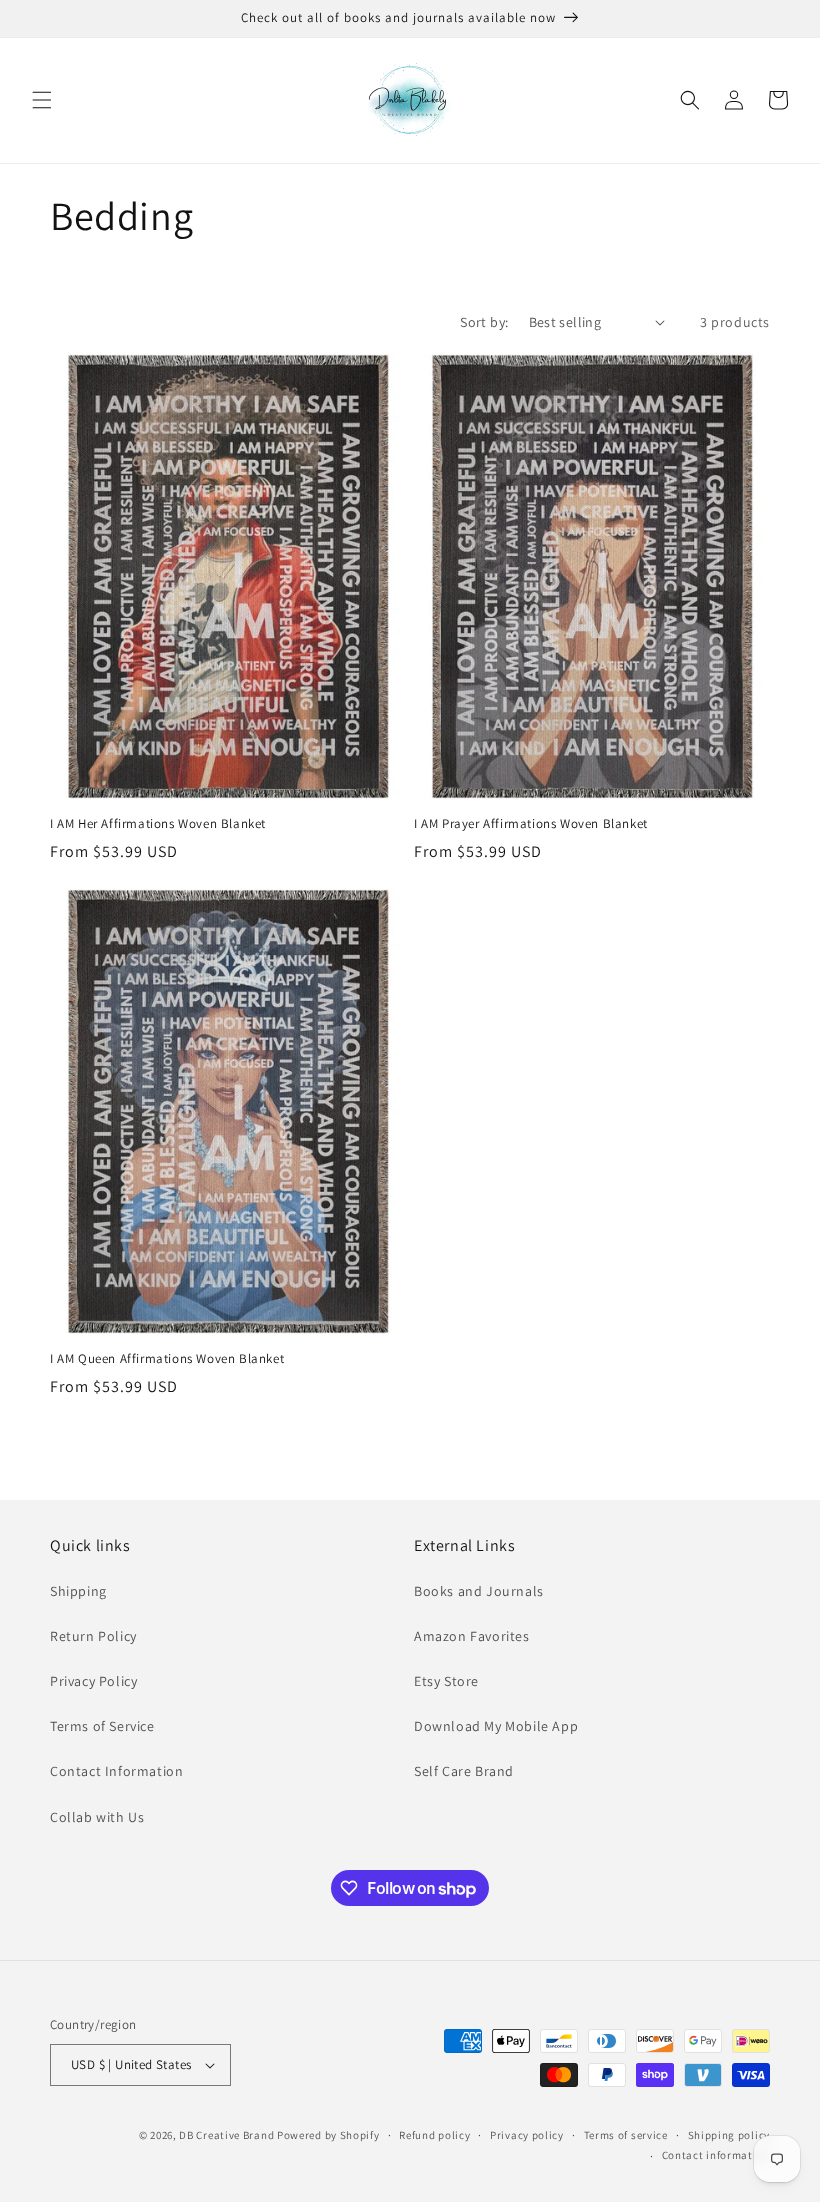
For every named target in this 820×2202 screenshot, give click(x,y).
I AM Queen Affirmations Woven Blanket (167, 1359)
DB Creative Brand (226, 2135)
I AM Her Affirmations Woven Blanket (158, 824)
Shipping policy (729, 2135)
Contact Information (116, 1771)
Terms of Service (102, 1726)
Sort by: (484, 322)
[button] (42, 100)
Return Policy (93, 1636)
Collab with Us (97, 1817)
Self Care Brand (464, 1771)
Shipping (78, 1591)
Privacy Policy (93, 1681)
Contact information (716, 2155)
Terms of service (626, 2135)
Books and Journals (479, 1591)
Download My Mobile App (496, 1726)
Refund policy (434, 2135)
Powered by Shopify (328, 2135)
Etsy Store (446, 1681)
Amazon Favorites (472, 1636)
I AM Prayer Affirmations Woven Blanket (531, 824)
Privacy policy (527, 2135)
